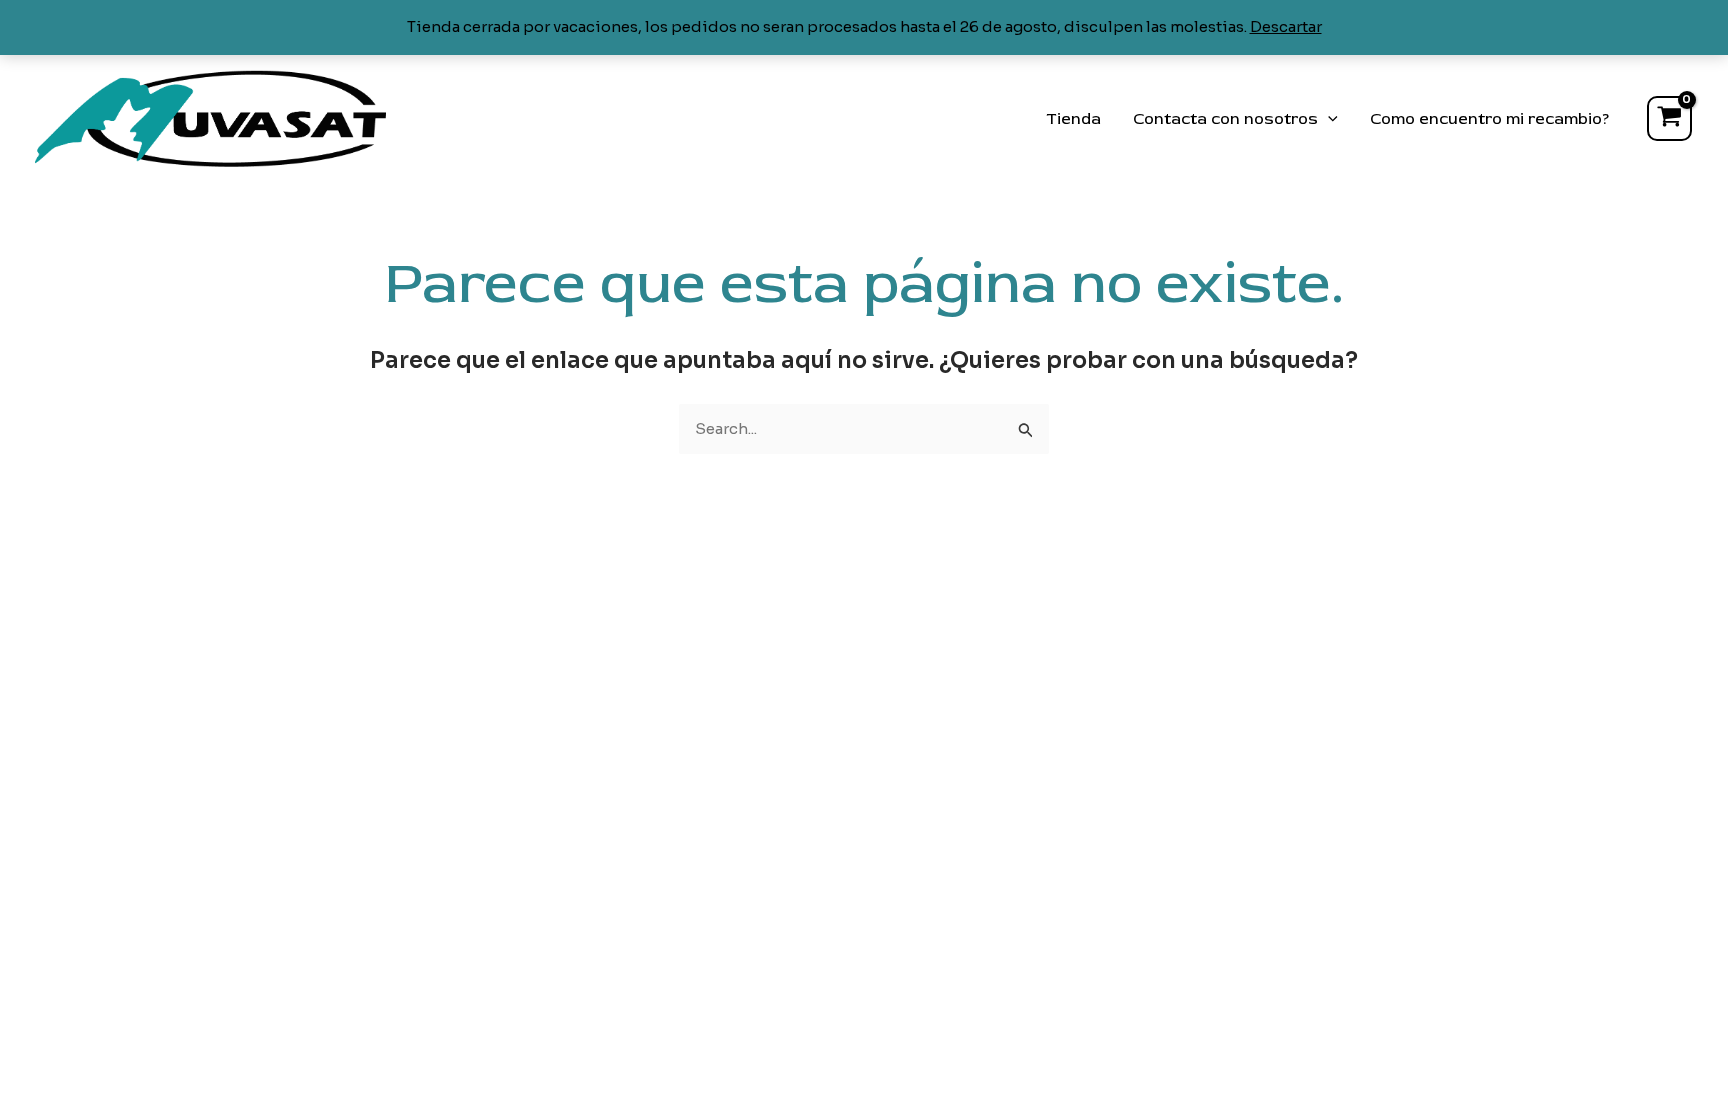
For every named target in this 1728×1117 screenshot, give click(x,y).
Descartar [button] (1286, 26)
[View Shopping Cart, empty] (1669, 118)
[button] (1328, 119)
